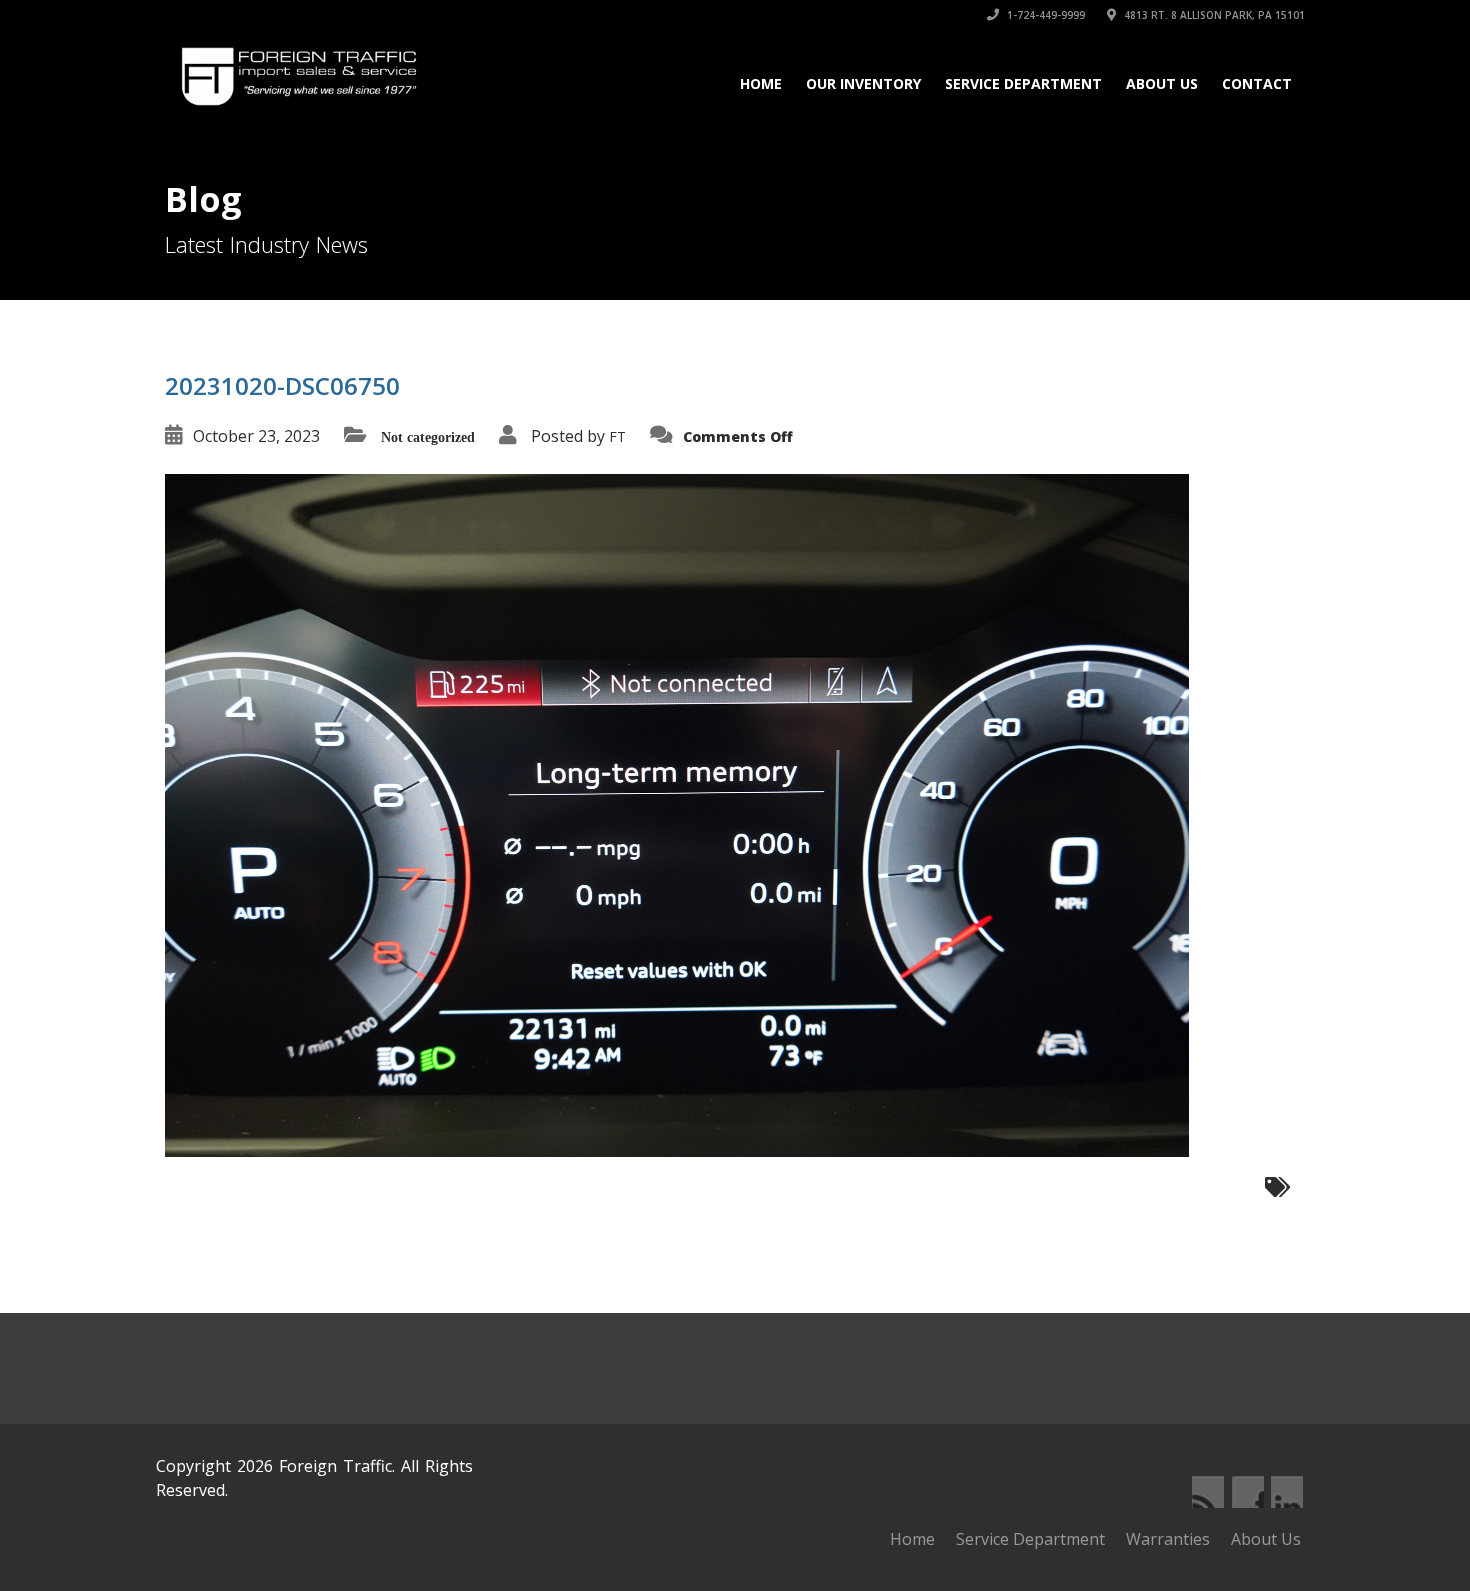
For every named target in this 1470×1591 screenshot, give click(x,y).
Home (761, 83)
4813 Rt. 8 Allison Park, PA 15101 (1213, 15)
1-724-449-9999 (1044, 15)
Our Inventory (863, 83)
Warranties (1168, 1539)
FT (617, 436)
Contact (1257, 83)
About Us (1162, 83)
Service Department (1023, 83)
